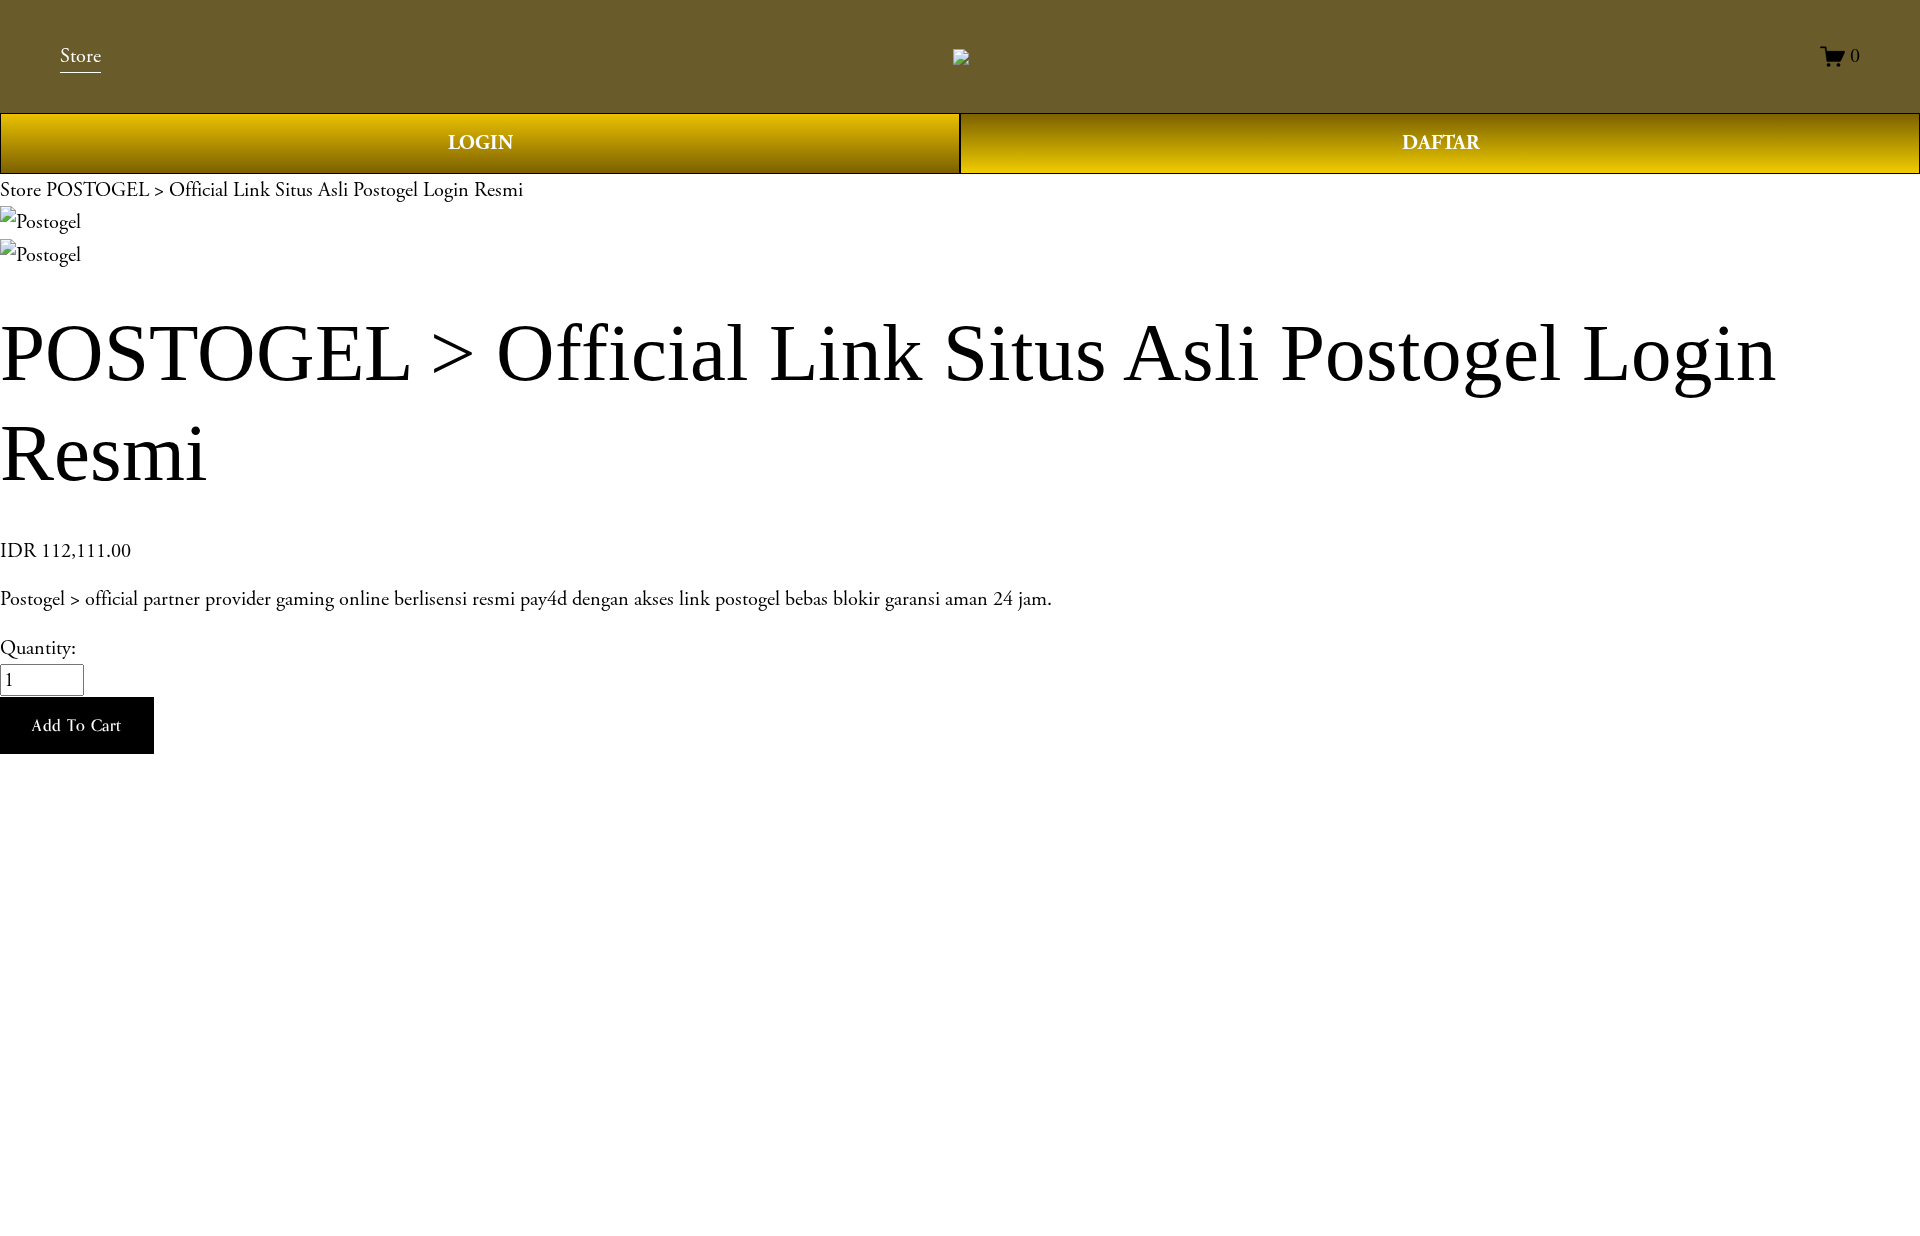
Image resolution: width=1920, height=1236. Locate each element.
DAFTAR (1440, 143)
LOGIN (480, 143)
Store (20, 190)
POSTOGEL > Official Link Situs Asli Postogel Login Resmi (284, 190)
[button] (77, 726)
